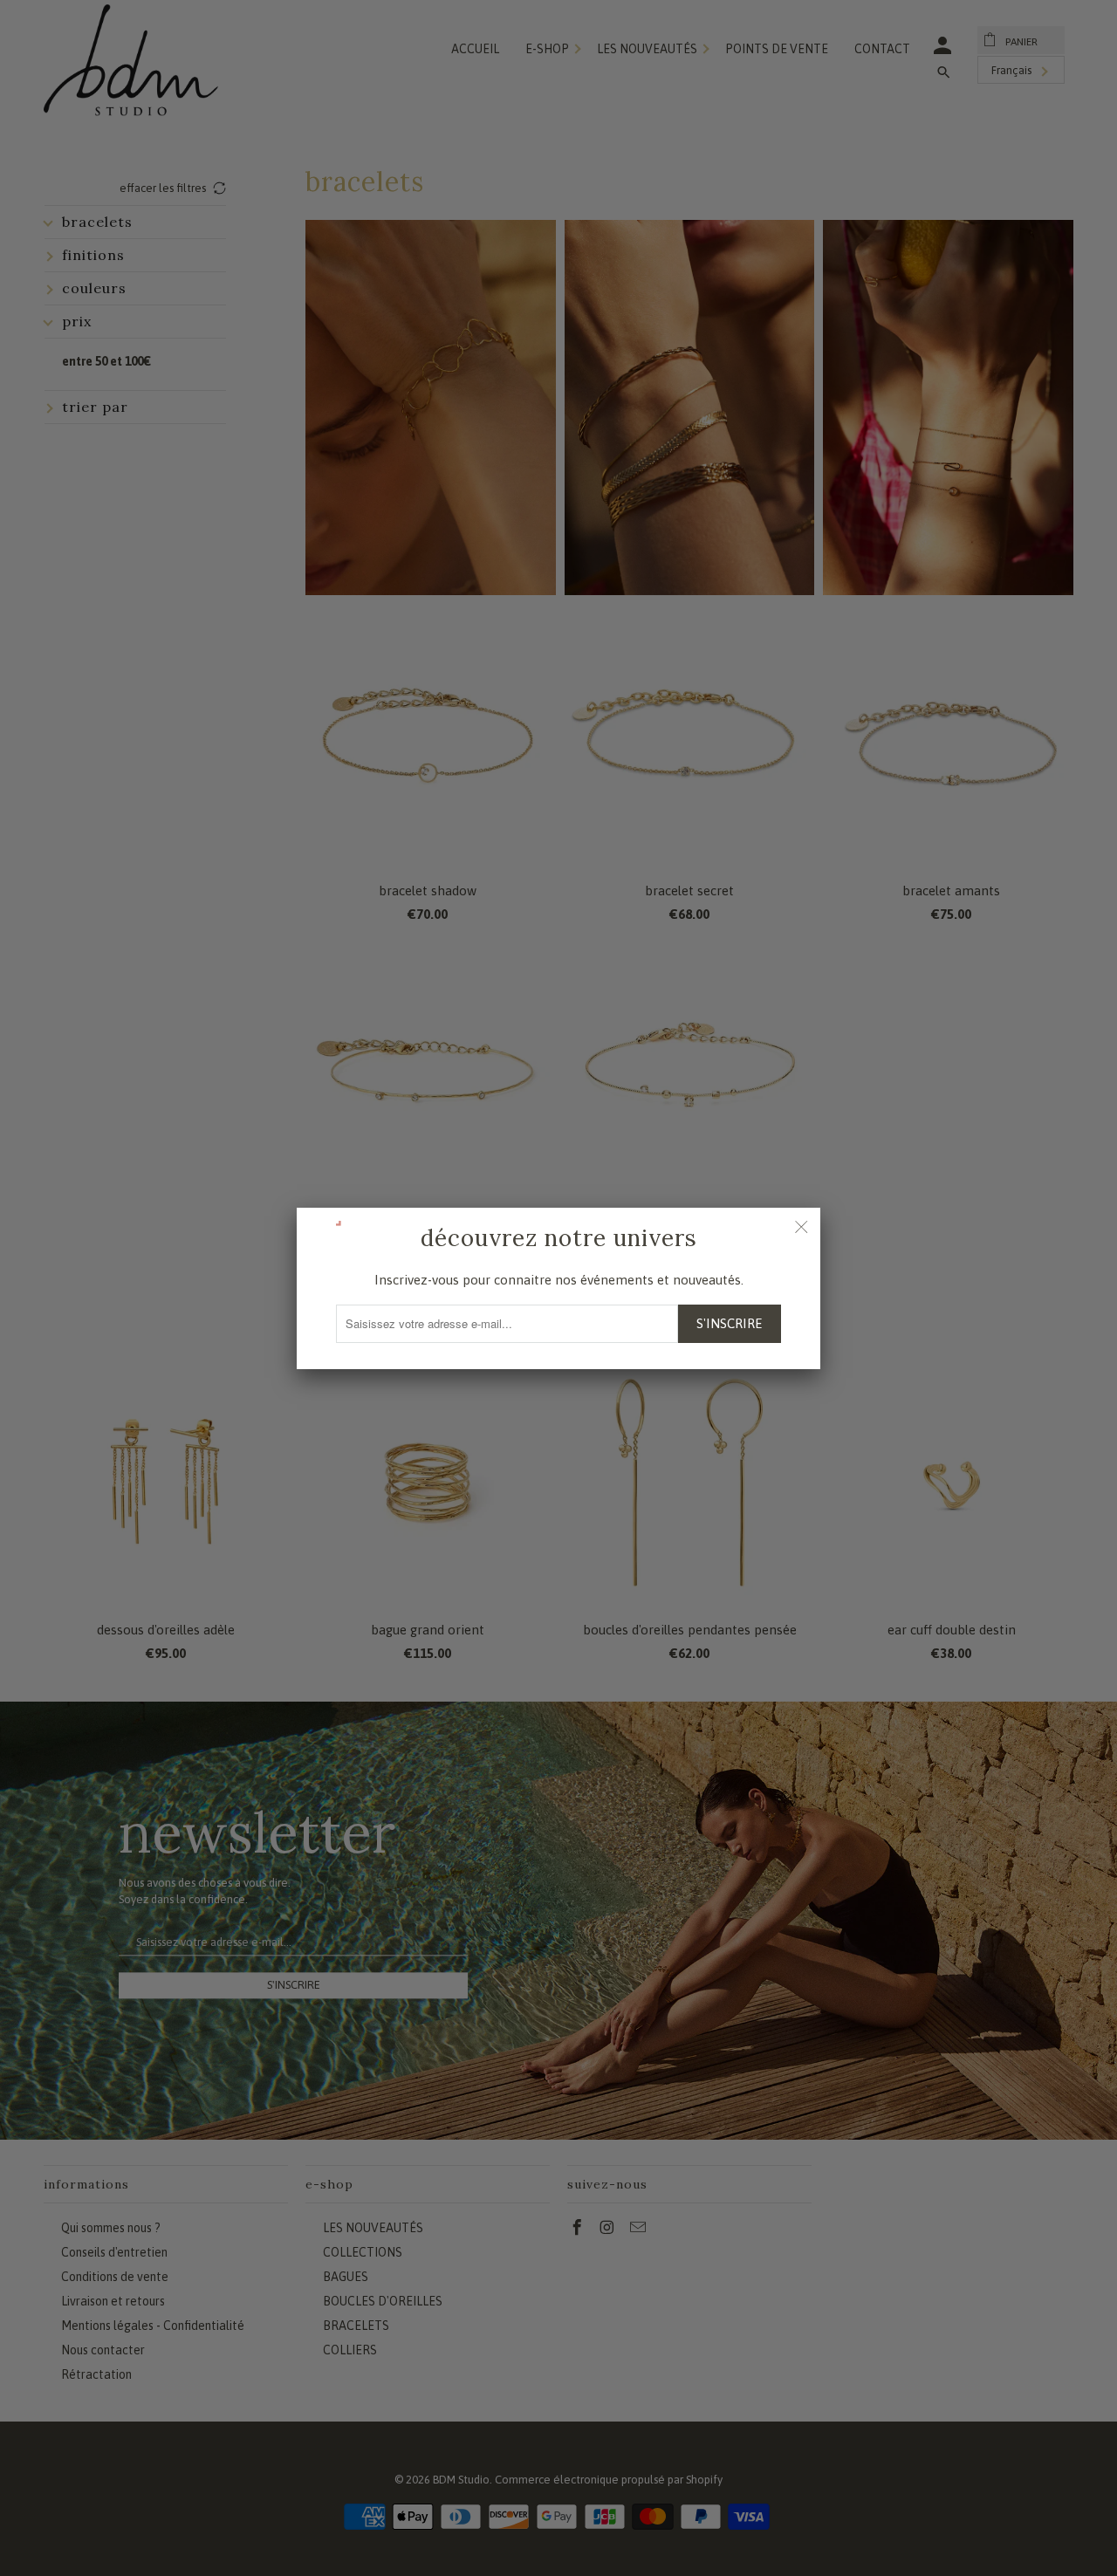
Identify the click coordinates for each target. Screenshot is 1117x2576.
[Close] (801, 1227)
